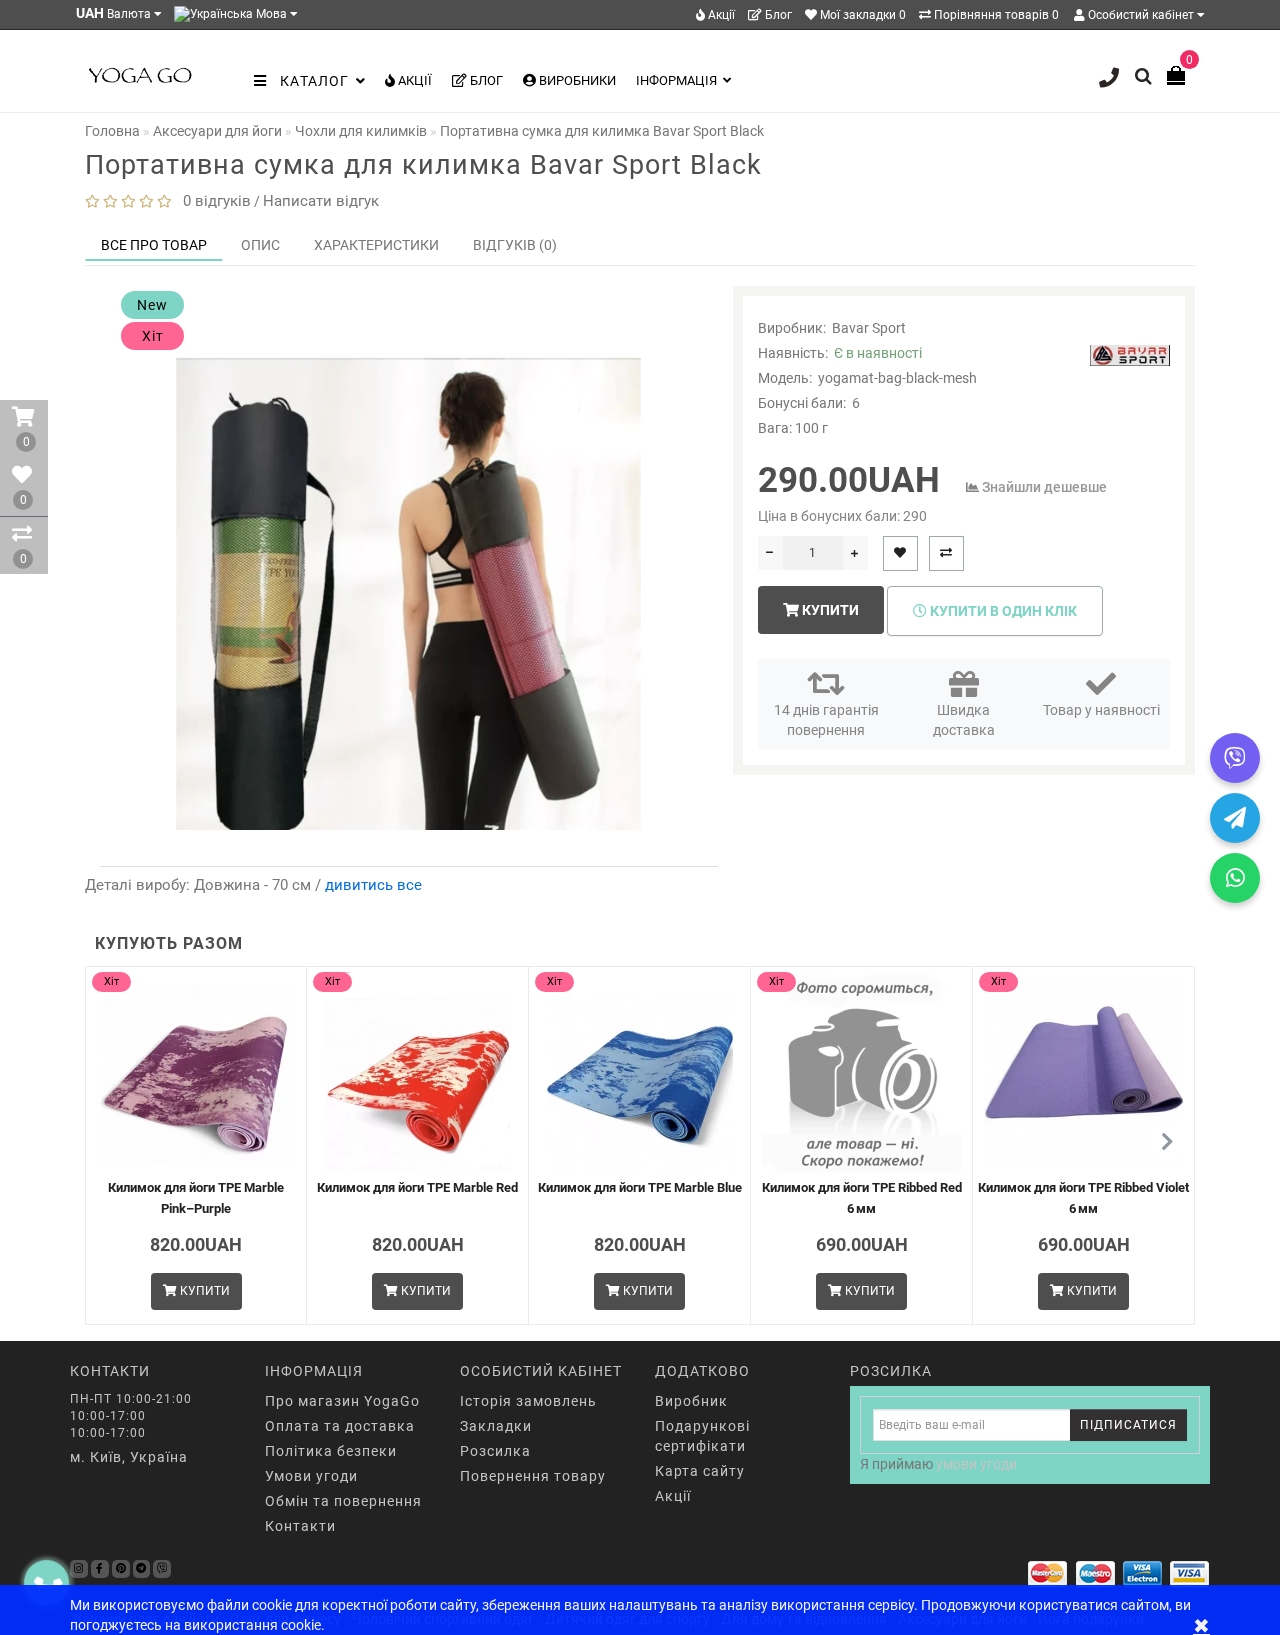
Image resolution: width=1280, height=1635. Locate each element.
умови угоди (976, 1464)
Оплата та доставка (340, 1426)
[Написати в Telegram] (1235, 818)
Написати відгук (321, 201)
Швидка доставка (964, 720)
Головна (112, 131)
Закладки (496, 1426)
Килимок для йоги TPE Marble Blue (640, 1187)
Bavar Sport (869, 328)
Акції (720, 15)
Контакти (300, 1526)
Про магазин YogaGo (342, 1401)
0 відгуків (213, 201)
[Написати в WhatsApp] (1235, 878)
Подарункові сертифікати (702, 1436)
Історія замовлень (528, 1401)
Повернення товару (533, 1476)
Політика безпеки (331, 1451)
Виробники (576, 80)
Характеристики (376, 245)
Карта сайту (700, 1471)
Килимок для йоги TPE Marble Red (417, 1187)
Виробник (691, 1401)
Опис (260, 245)
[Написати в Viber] (1235, 758)
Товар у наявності (1101, 710)
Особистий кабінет (1141, 15)
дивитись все (373, 885)
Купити (829, 610)
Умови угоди (311, 1476)
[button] (1167, 1141)
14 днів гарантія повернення (826, 720)
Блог (777, 15)
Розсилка (495, 1451)
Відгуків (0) (515, 245)
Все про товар (154, 245)
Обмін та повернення (343, 1501)
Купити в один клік (1002, 611)
